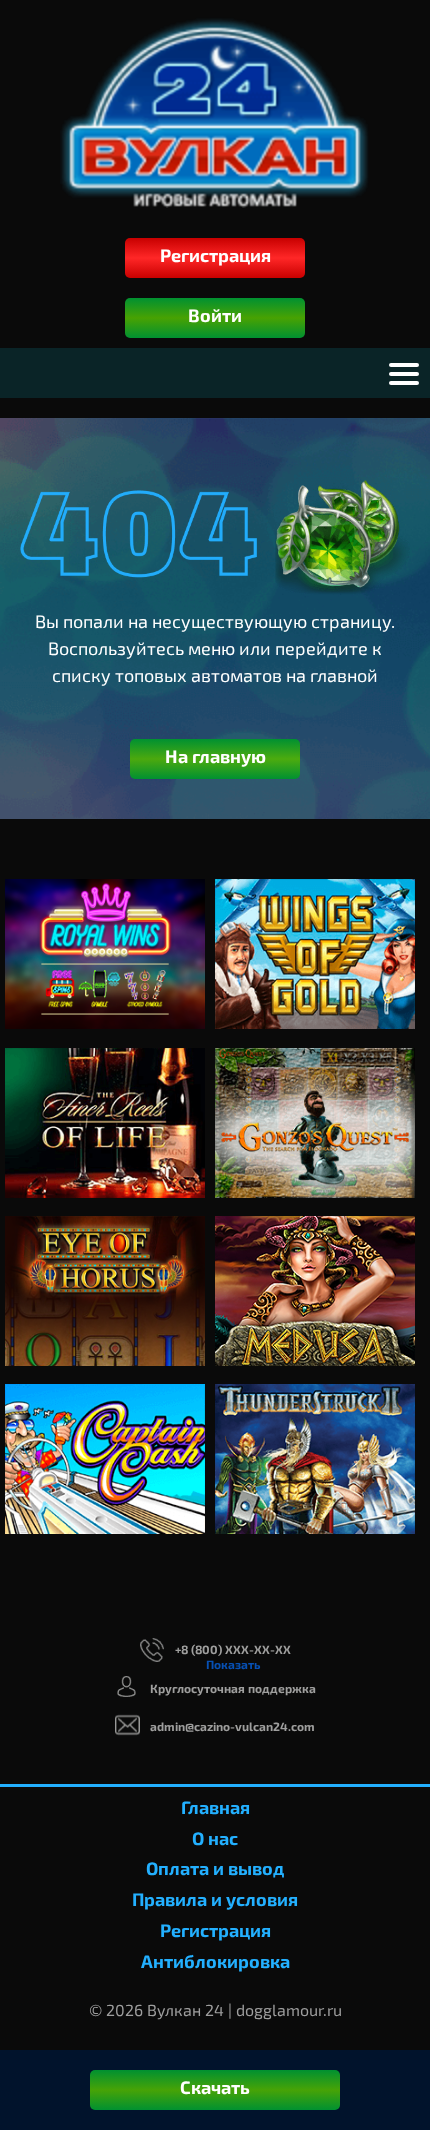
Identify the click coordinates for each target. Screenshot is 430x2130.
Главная (215, 1807)
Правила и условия (215, 1899)
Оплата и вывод (215, 1868)
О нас (215, 1838)
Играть (105, 896)
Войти (215, 315)
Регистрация (215, 255)
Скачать (215, 2087)
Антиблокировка (215, 1961)
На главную (215, 756)
